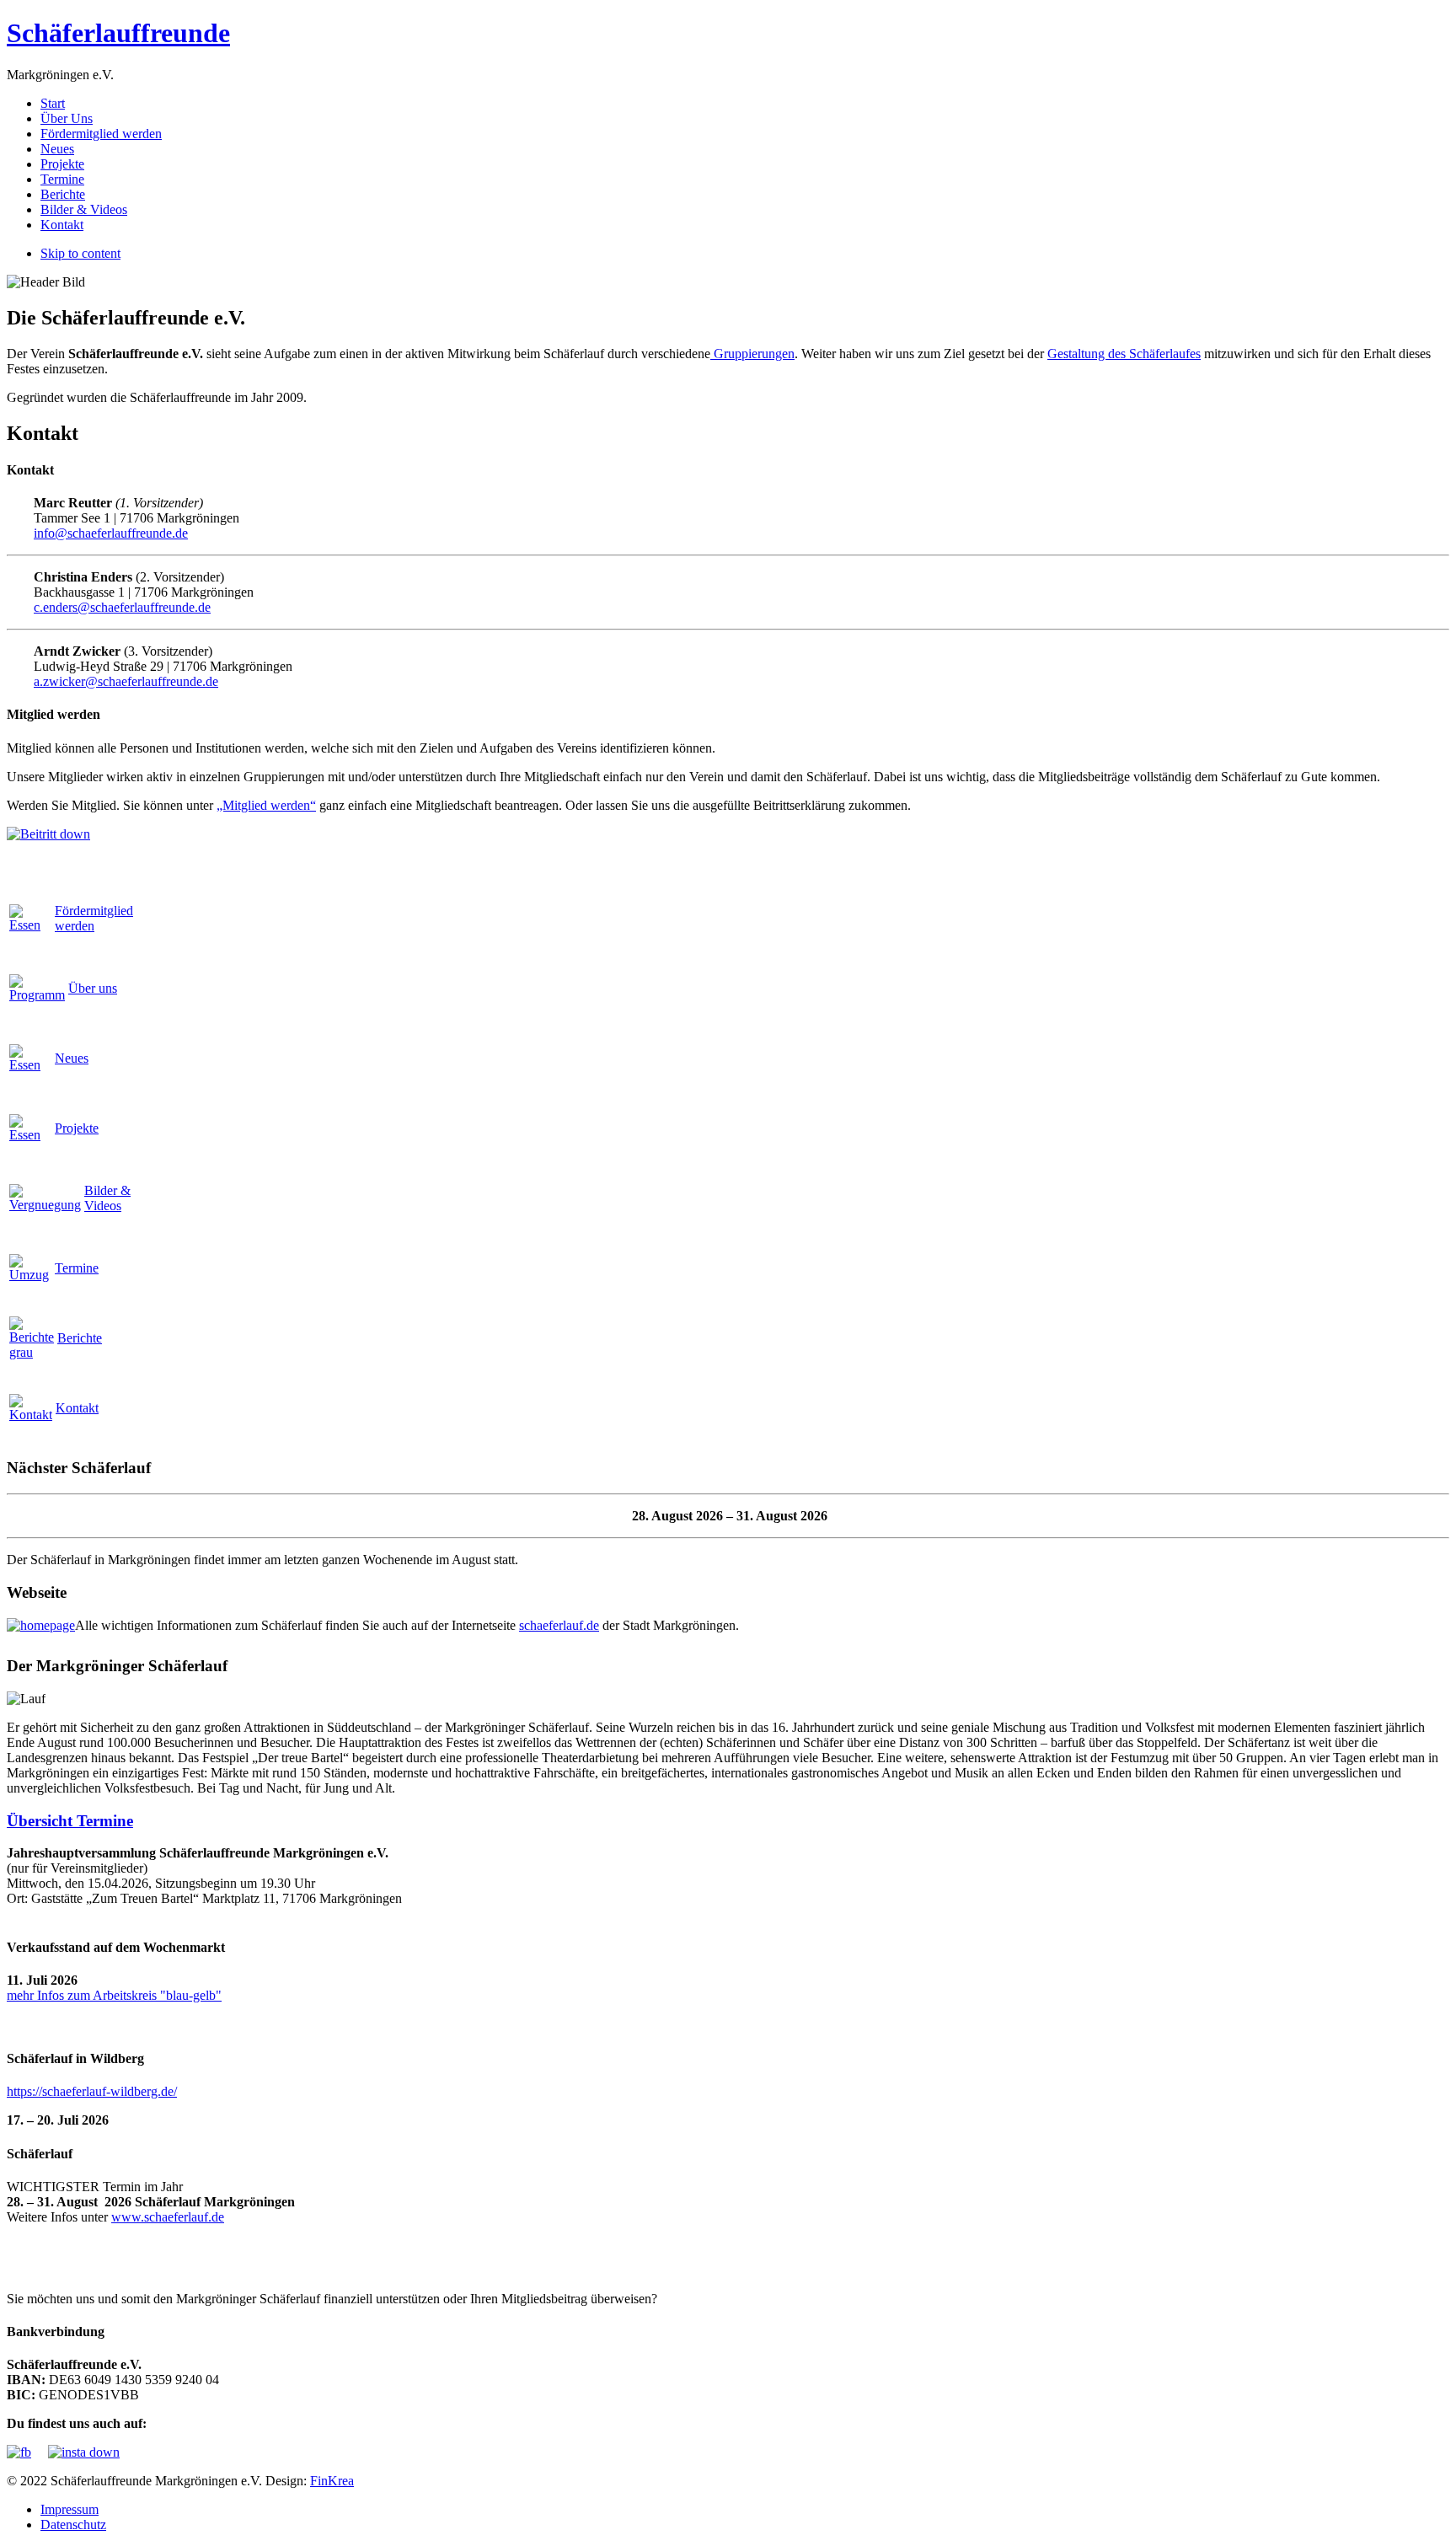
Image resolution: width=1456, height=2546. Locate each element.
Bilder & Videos (107, 1198)
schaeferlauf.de (559, 1625)
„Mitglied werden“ (266, 805)
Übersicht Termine (70, 1821)
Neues (72, 1058)
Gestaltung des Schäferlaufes (1124, 354)
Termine (77, 1268)
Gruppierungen (752, 354)
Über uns (93, 988)
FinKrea (332, 2481)
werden (94, 918)
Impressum (70, 2509)
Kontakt (77, 1408)
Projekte (77, 1128)
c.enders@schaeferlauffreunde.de (122, 607)
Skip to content (80, 253)
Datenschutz (73, 2525)
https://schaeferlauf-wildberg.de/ (92, 2091)
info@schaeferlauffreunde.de (111, 533)
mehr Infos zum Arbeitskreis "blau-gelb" (114, 1995)
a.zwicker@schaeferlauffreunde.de (126, 681)
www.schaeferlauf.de (168, 2217)
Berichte (80, 1338)
